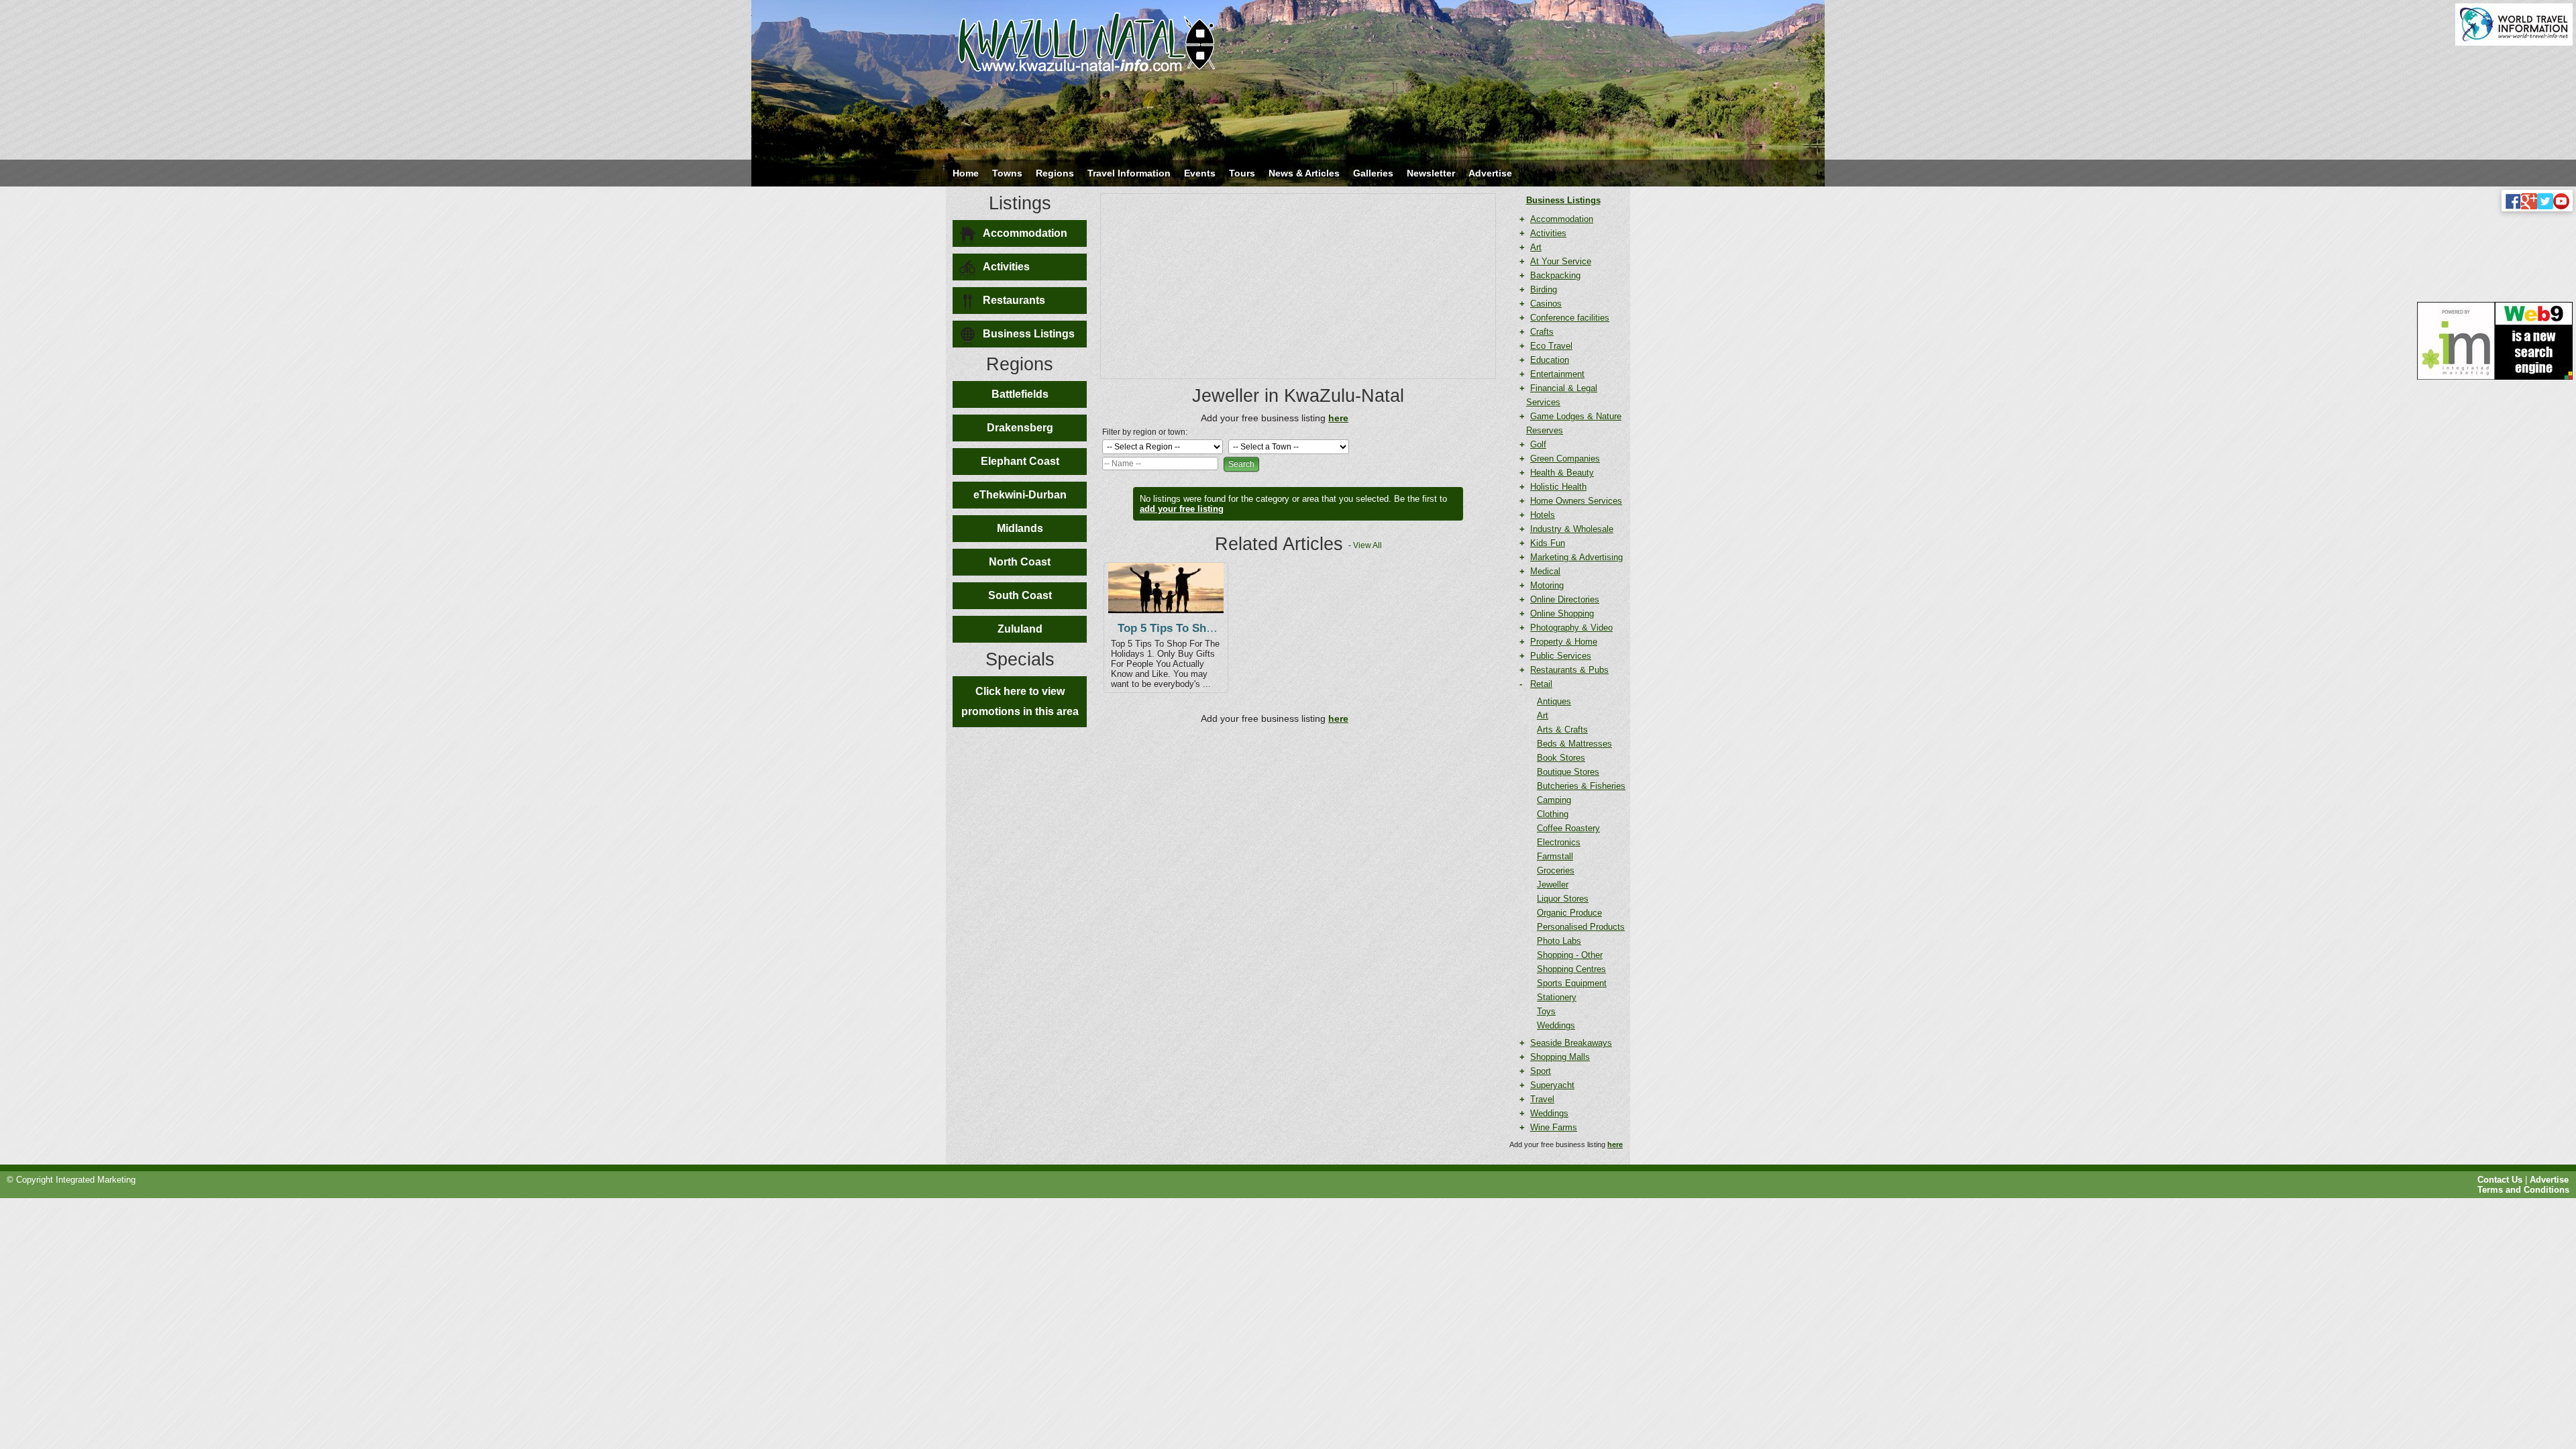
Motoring (1547, 585)
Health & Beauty (1562, 473)
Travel (1542, 1099)
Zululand (1020, 629)
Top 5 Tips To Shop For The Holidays (1216, 628)
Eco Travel (1551, 346)
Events (1200, 173)
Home (966, 173)
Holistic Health (1558, 487)
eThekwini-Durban (1020, 495)
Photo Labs (1559, 941)
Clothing (1553, 814)
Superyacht (1552, 1085)
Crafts (1542, 332)
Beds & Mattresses (1574, 744)
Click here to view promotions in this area (1020, 701)
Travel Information (1129, 173)
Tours (1242, 173)
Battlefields (1020, 394)
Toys (1546, 1011)
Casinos (1546, 304)
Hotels (1543, 515)
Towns (1007, 173)
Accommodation (1025, 233)
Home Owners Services (1576, 501)
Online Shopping (1562, 613)
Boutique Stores (1568, 772)
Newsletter (1431, 173)
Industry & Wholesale (1572, 529)
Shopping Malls (1560, 1057)
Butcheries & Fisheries (1581, 786)
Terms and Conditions (2523, 1190)
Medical (1545, 571)
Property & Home (1564, 642)
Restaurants (1014, 300)
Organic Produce (1569, 913)
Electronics (1559, 842)
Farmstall (1555, 856)
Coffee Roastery (1568, 828)
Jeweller (1553, 884)
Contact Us (2500, 1180)
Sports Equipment (1572, 983)
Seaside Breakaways (1571, 1043)
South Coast (1020, 595)
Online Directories (1565, 599)
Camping (1554, 800)
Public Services (1561, 656)
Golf (1538, 444)
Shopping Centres (1571, 969)
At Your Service (1561, 261)
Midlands (1020, 528)
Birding (1544, 289)
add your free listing (1182, 509)
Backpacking (1555, 275)
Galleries (1373, 173)
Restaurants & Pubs (1569, 670)
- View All (1365, 545)
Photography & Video (1571, 628)
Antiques (1554, 701)
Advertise (1490, 173)
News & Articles (1304, 173)
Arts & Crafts (1562, 730)
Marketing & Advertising (1576, 557)
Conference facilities (1570, 318)
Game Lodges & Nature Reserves (1574, 423)
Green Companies (1565, 459)
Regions (1055, 173)
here (1615, 1144)
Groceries (1556, 870)
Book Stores (1561, 758)
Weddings (1556, 1025)
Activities (1006, 267)
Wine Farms (1554, 1127)
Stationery (1557, 997)
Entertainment (1557, 374)
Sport (1541, 1071)
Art (1536, 247)
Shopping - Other (1570, 955)
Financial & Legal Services (1562, 395)
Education (1550, 360)
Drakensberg (1020, 428)
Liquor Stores (1563, 899)
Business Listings (1029, 334)
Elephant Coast (1020, 461)
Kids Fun (1548, 543)
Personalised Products (1581, 927)
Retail (1541, 684)
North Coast (1020, 562)
